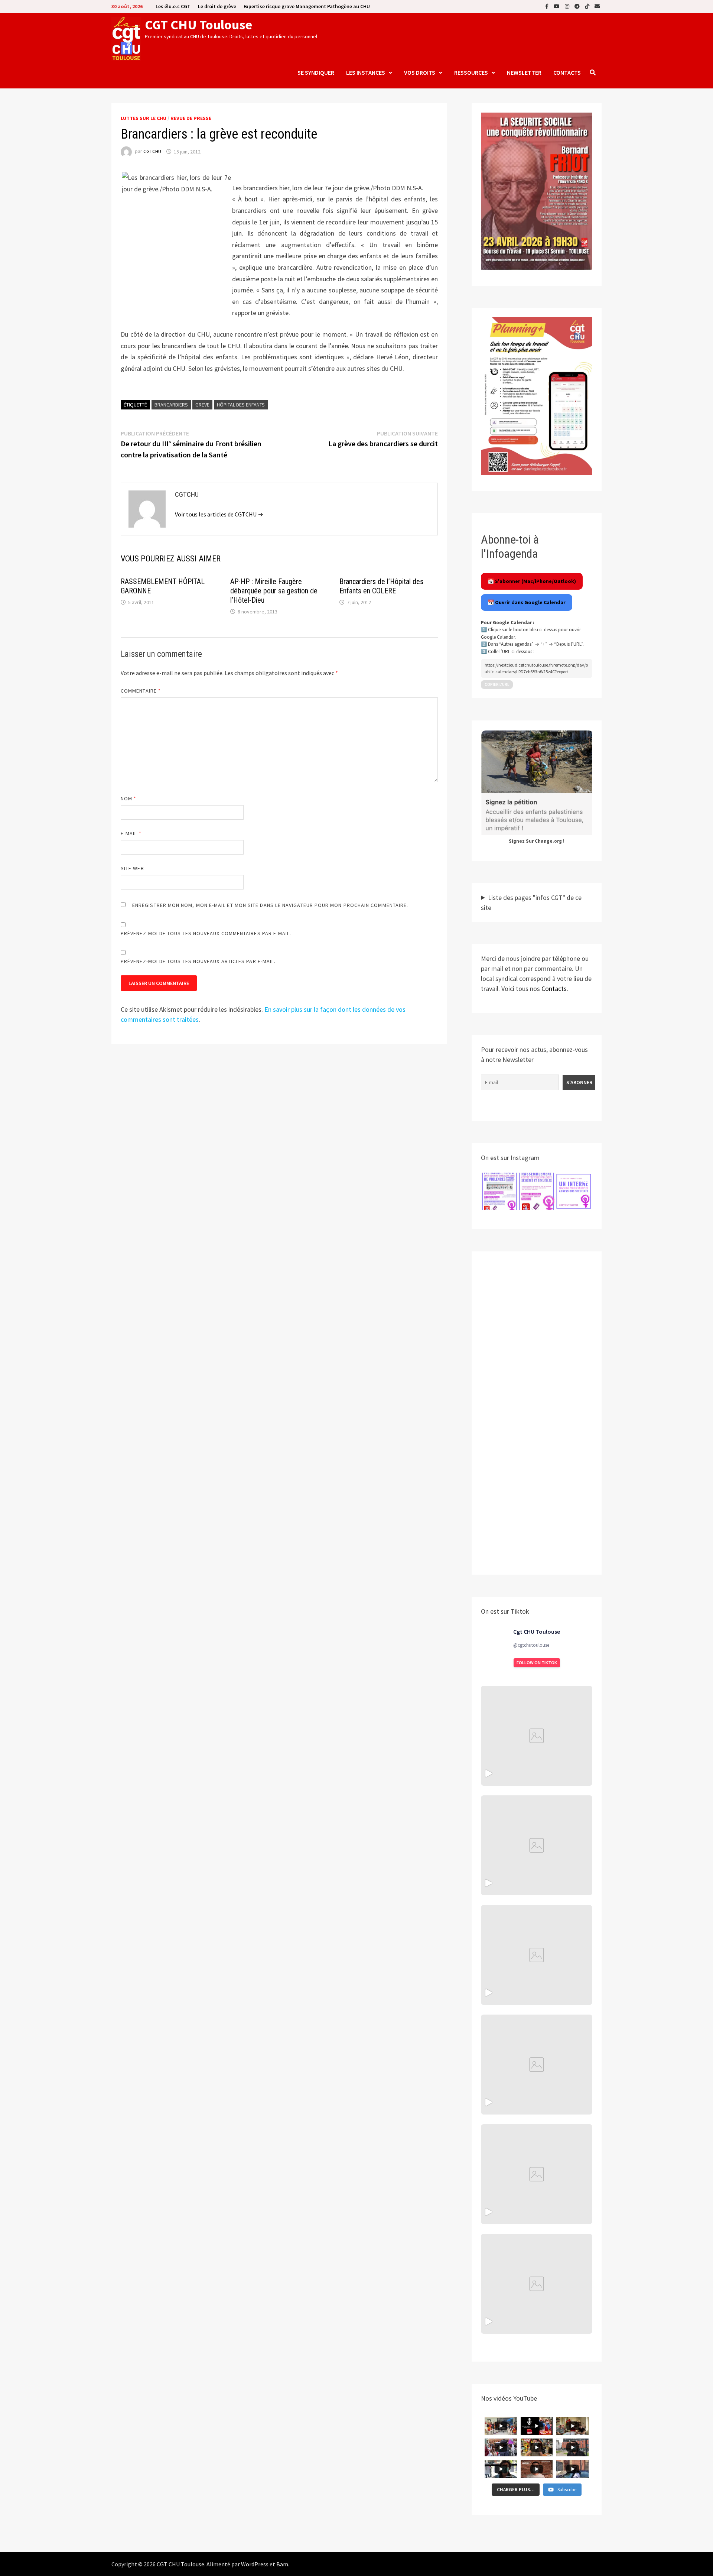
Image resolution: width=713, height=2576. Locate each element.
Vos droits (420, 72)
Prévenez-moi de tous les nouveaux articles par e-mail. (198, 961)
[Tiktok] (588, 6)
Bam (282, 2564)
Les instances (366, 72)
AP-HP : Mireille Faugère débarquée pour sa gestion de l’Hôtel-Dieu (274, 591)
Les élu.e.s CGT (173, 6)
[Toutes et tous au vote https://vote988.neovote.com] (537, 2284)
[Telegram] (578, 6)
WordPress (255, 2564)
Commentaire (141, 691)
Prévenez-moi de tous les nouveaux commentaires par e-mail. (206, 933)
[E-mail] (597, 6)
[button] (499, 1191)
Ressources (471, 72)
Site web (132, 868)
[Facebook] (548, 6)
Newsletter (524, 72)
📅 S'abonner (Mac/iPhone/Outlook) (532, 581)
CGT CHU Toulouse (198, 25)
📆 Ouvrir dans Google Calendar (527, 602)
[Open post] (537, 2065)
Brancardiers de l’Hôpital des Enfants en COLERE (381, 586)
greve (202, 405)
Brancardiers (171, 405)
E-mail (131, 833)
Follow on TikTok (537, 1663)
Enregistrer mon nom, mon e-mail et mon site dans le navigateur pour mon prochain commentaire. (270, 905)
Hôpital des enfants (241, 405)
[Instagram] (568, 6)
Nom (128, 798)
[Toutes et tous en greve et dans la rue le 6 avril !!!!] (537, 1845)
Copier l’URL (497, 684)
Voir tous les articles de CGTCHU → (219, 514)
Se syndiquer (316, 72)
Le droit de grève (217, 6)
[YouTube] (557, 6)
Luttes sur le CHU (144, 118)
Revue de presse (191, 118)
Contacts (567, 72)
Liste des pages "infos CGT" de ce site (531, 903)
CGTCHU (152, 152)
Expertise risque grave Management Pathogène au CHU (307, 6)
